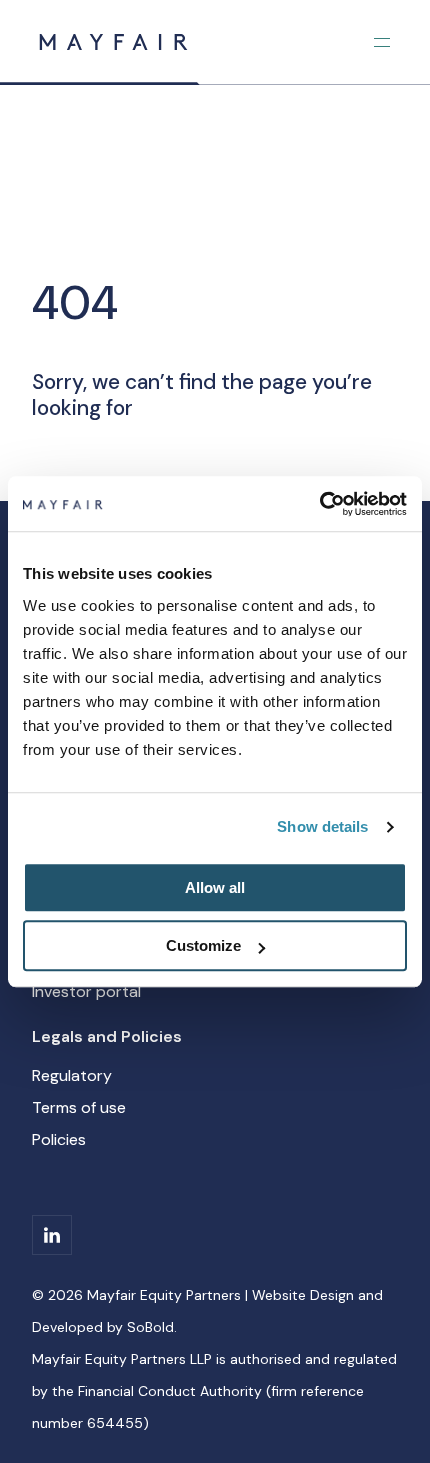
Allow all (215, 887)
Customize (203, 945)
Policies (59, 1139)
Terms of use (79, 1107)
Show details (322, 826)
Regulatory (72, 1075)
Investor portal (86, 991)
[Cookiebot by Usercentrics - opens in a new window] (319, 504)
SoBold (150, 1327)
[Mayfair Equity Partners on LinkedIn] (52, 1235)
